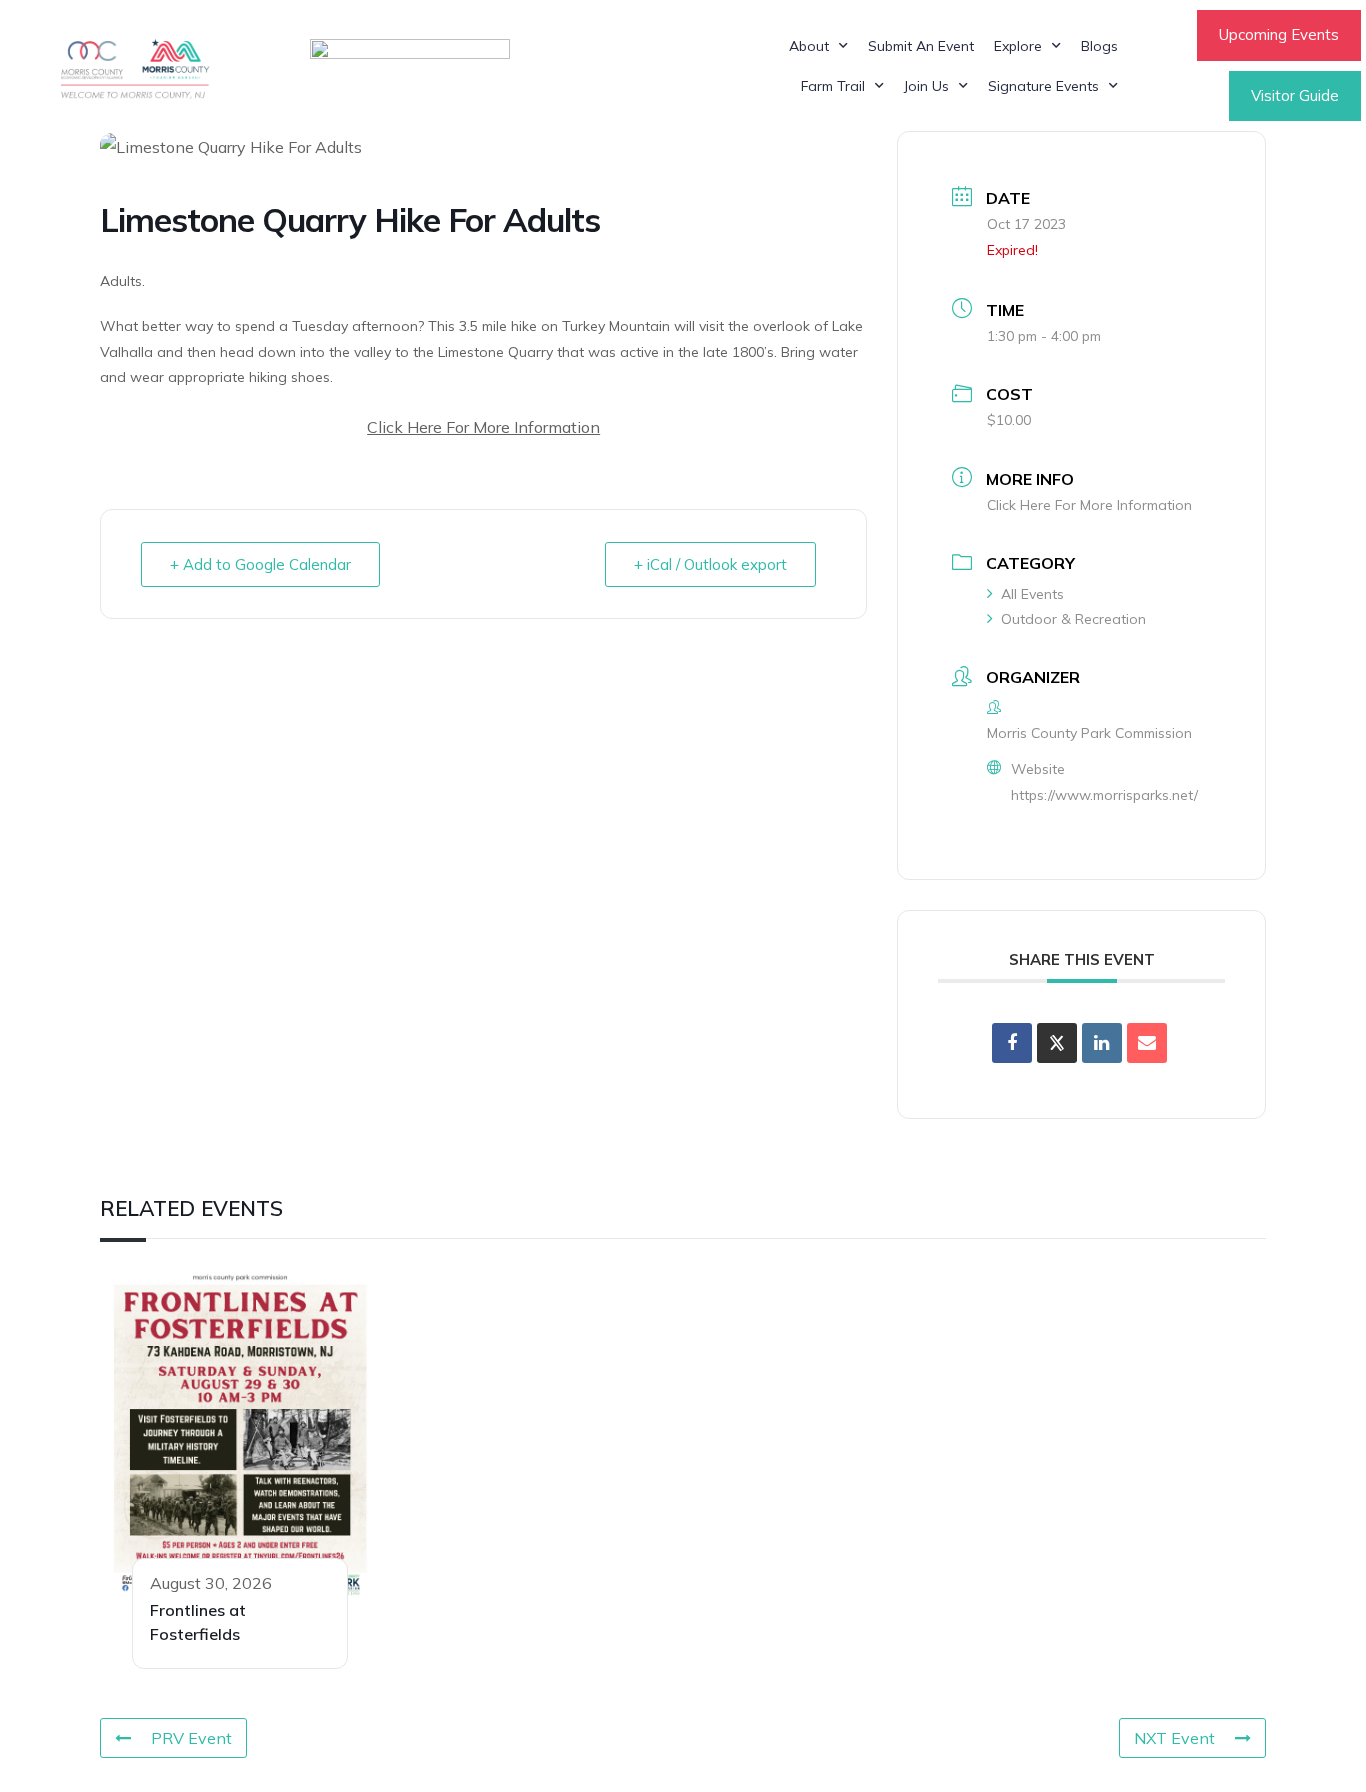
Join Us (926, 86)
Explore (1018, 46)
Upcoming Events (1279, 34)
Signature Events (1043, 86)
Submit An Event (921, 46)
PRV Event (191, 1738)
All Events (1032, 594)
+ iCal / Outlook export (710, 564)
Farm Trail (833, 86)
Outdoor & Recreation (1073, 619)
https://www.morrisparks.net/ (1104, 795)
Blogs (1099, 46)
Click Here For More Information (483, 427)
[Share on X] (1057, 1043)
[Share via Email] (1147, 1043)
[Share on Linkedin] (1102, 1043)
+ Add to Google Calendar (260, 564)
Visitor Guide (1295, 95)
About (809, 46)
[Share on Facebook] (1012, 1043)
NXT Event (1174, 1738)
